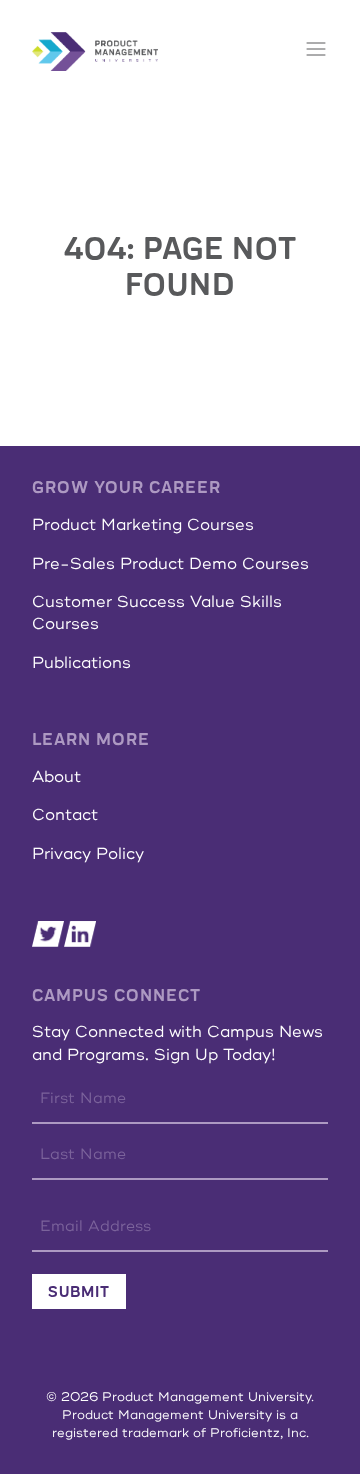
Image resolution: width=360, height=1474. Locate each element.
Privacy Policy (88, 854)
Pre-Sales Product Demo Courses (170, 564)
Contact (65, 815)
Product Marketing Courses (143, 525)
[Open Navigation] (316, 51)
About (56, 777)
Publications (81, 663)
